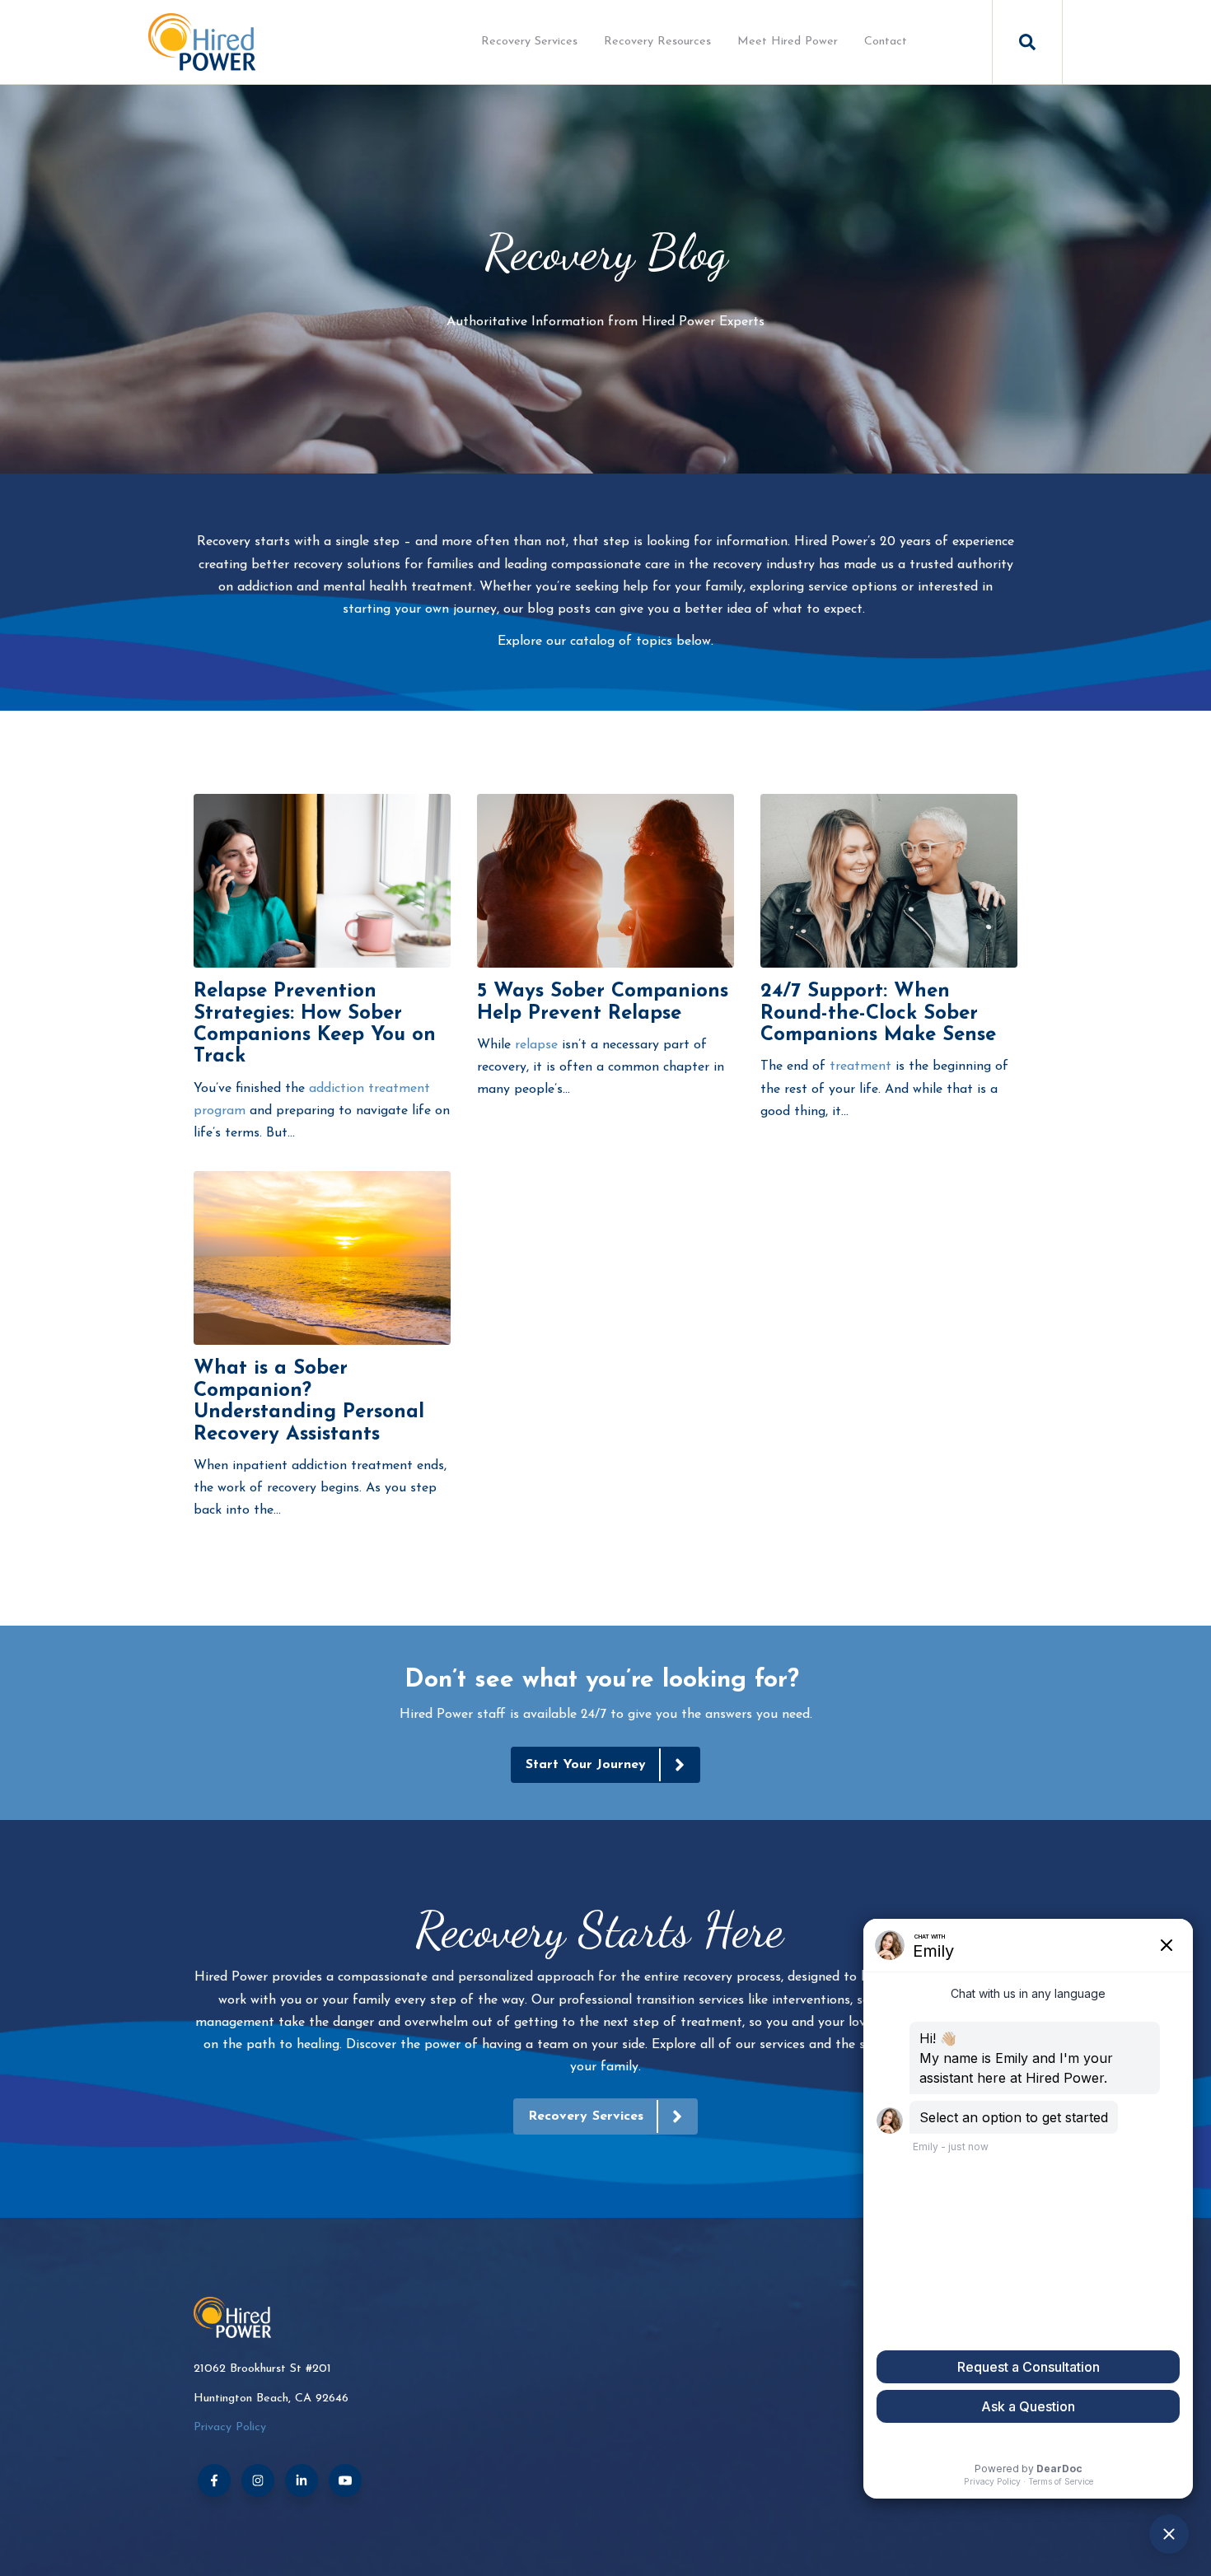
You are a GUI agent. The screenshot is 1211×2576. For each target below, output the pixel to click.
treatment (860, 1066)
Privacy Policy (230, 2427)
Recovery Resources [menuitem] (657, 42)
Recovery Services (586, 2116)
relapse (536, 1045)
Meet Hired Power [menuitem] (788, 42)
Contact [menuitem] (886, 42)
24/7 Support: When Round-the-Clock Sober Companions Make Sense (878, 1013)
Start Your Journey (586, 1765)
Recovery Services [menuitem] (529, 42)
